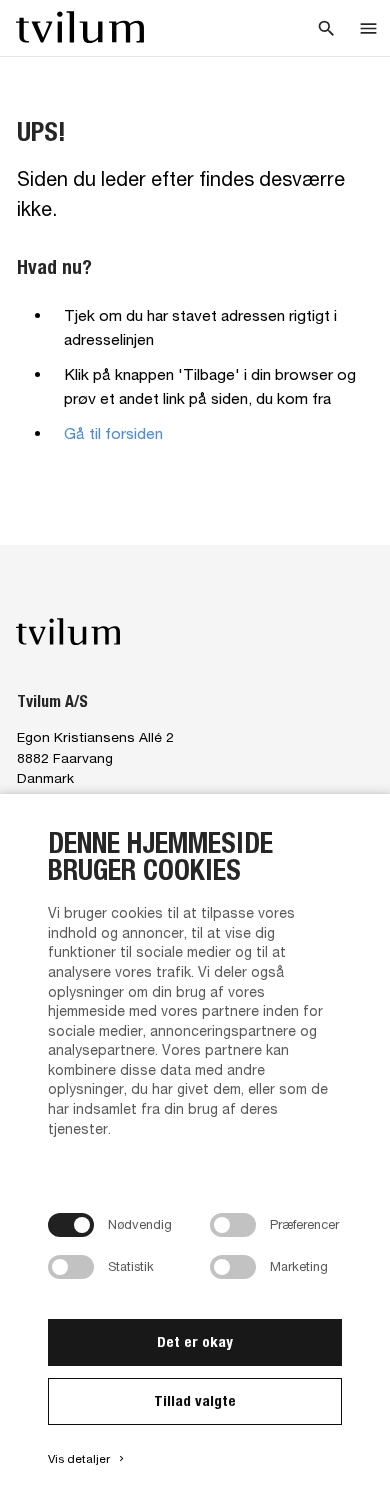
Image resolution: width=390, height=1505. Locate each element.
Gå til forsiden (113, 433)
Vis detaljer (87, 1459)
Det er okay (195, 1341)
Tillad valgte (195, 1400)
